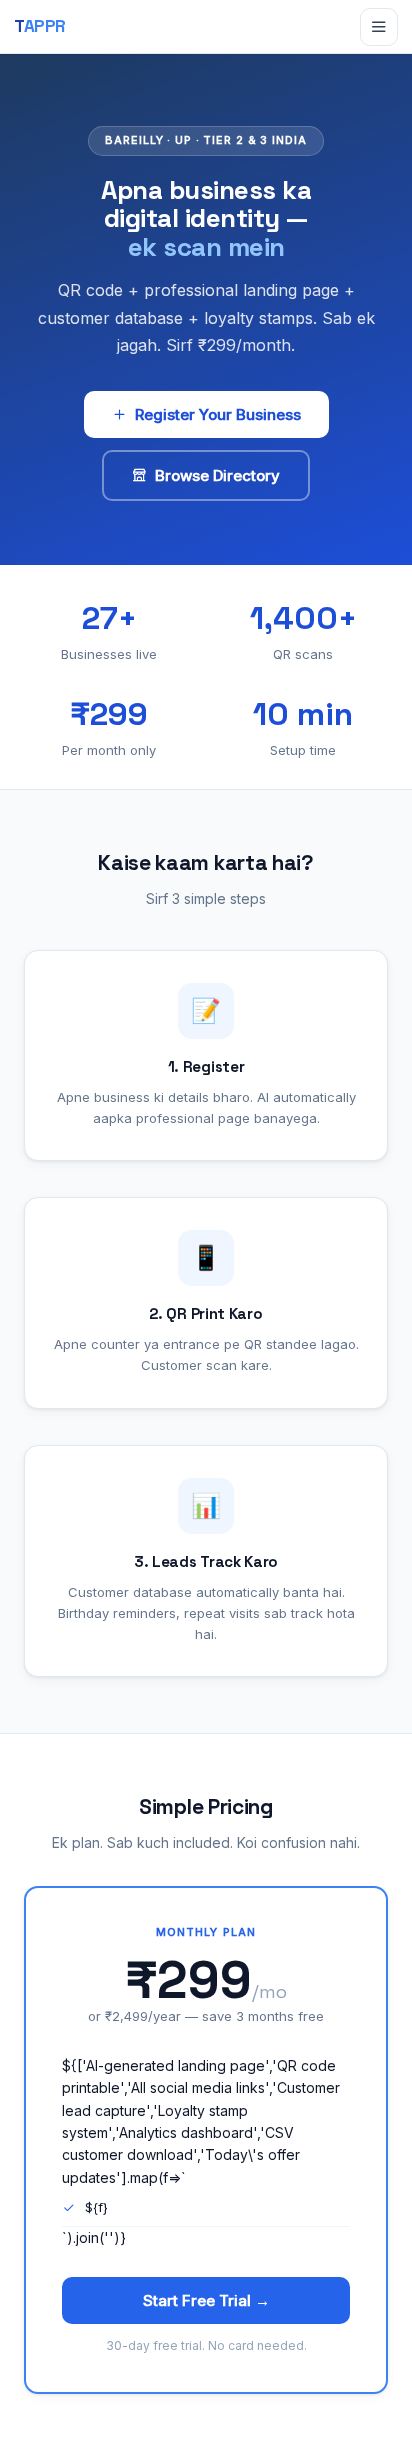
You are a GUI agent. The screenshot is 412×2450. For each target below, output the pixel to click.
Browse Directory (217, 475)
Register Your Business (218, 414)
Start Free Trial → (206, 2300)
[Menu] (379, 27)
